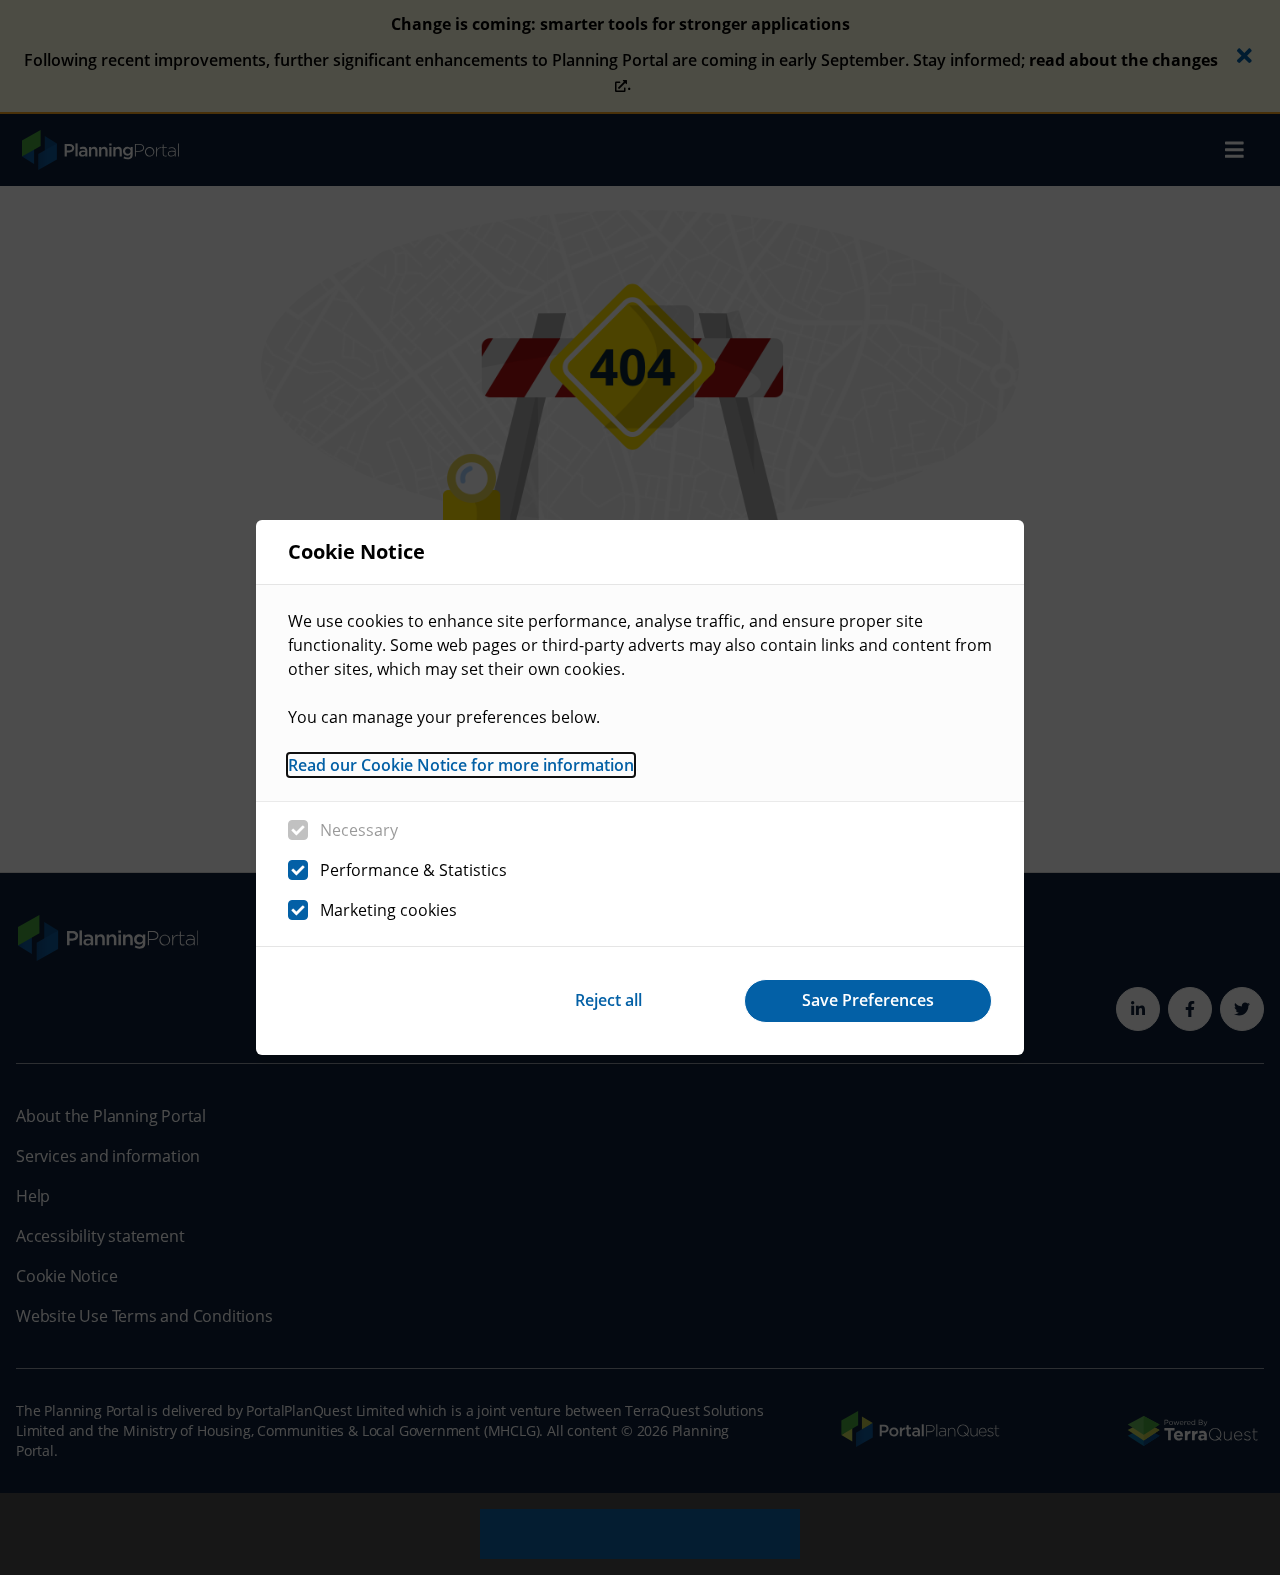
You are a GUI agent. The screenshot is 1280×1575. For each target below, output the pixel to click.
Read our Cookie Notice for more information (461, 765)
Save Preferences (868, 1000)
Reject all (608, 1000)
